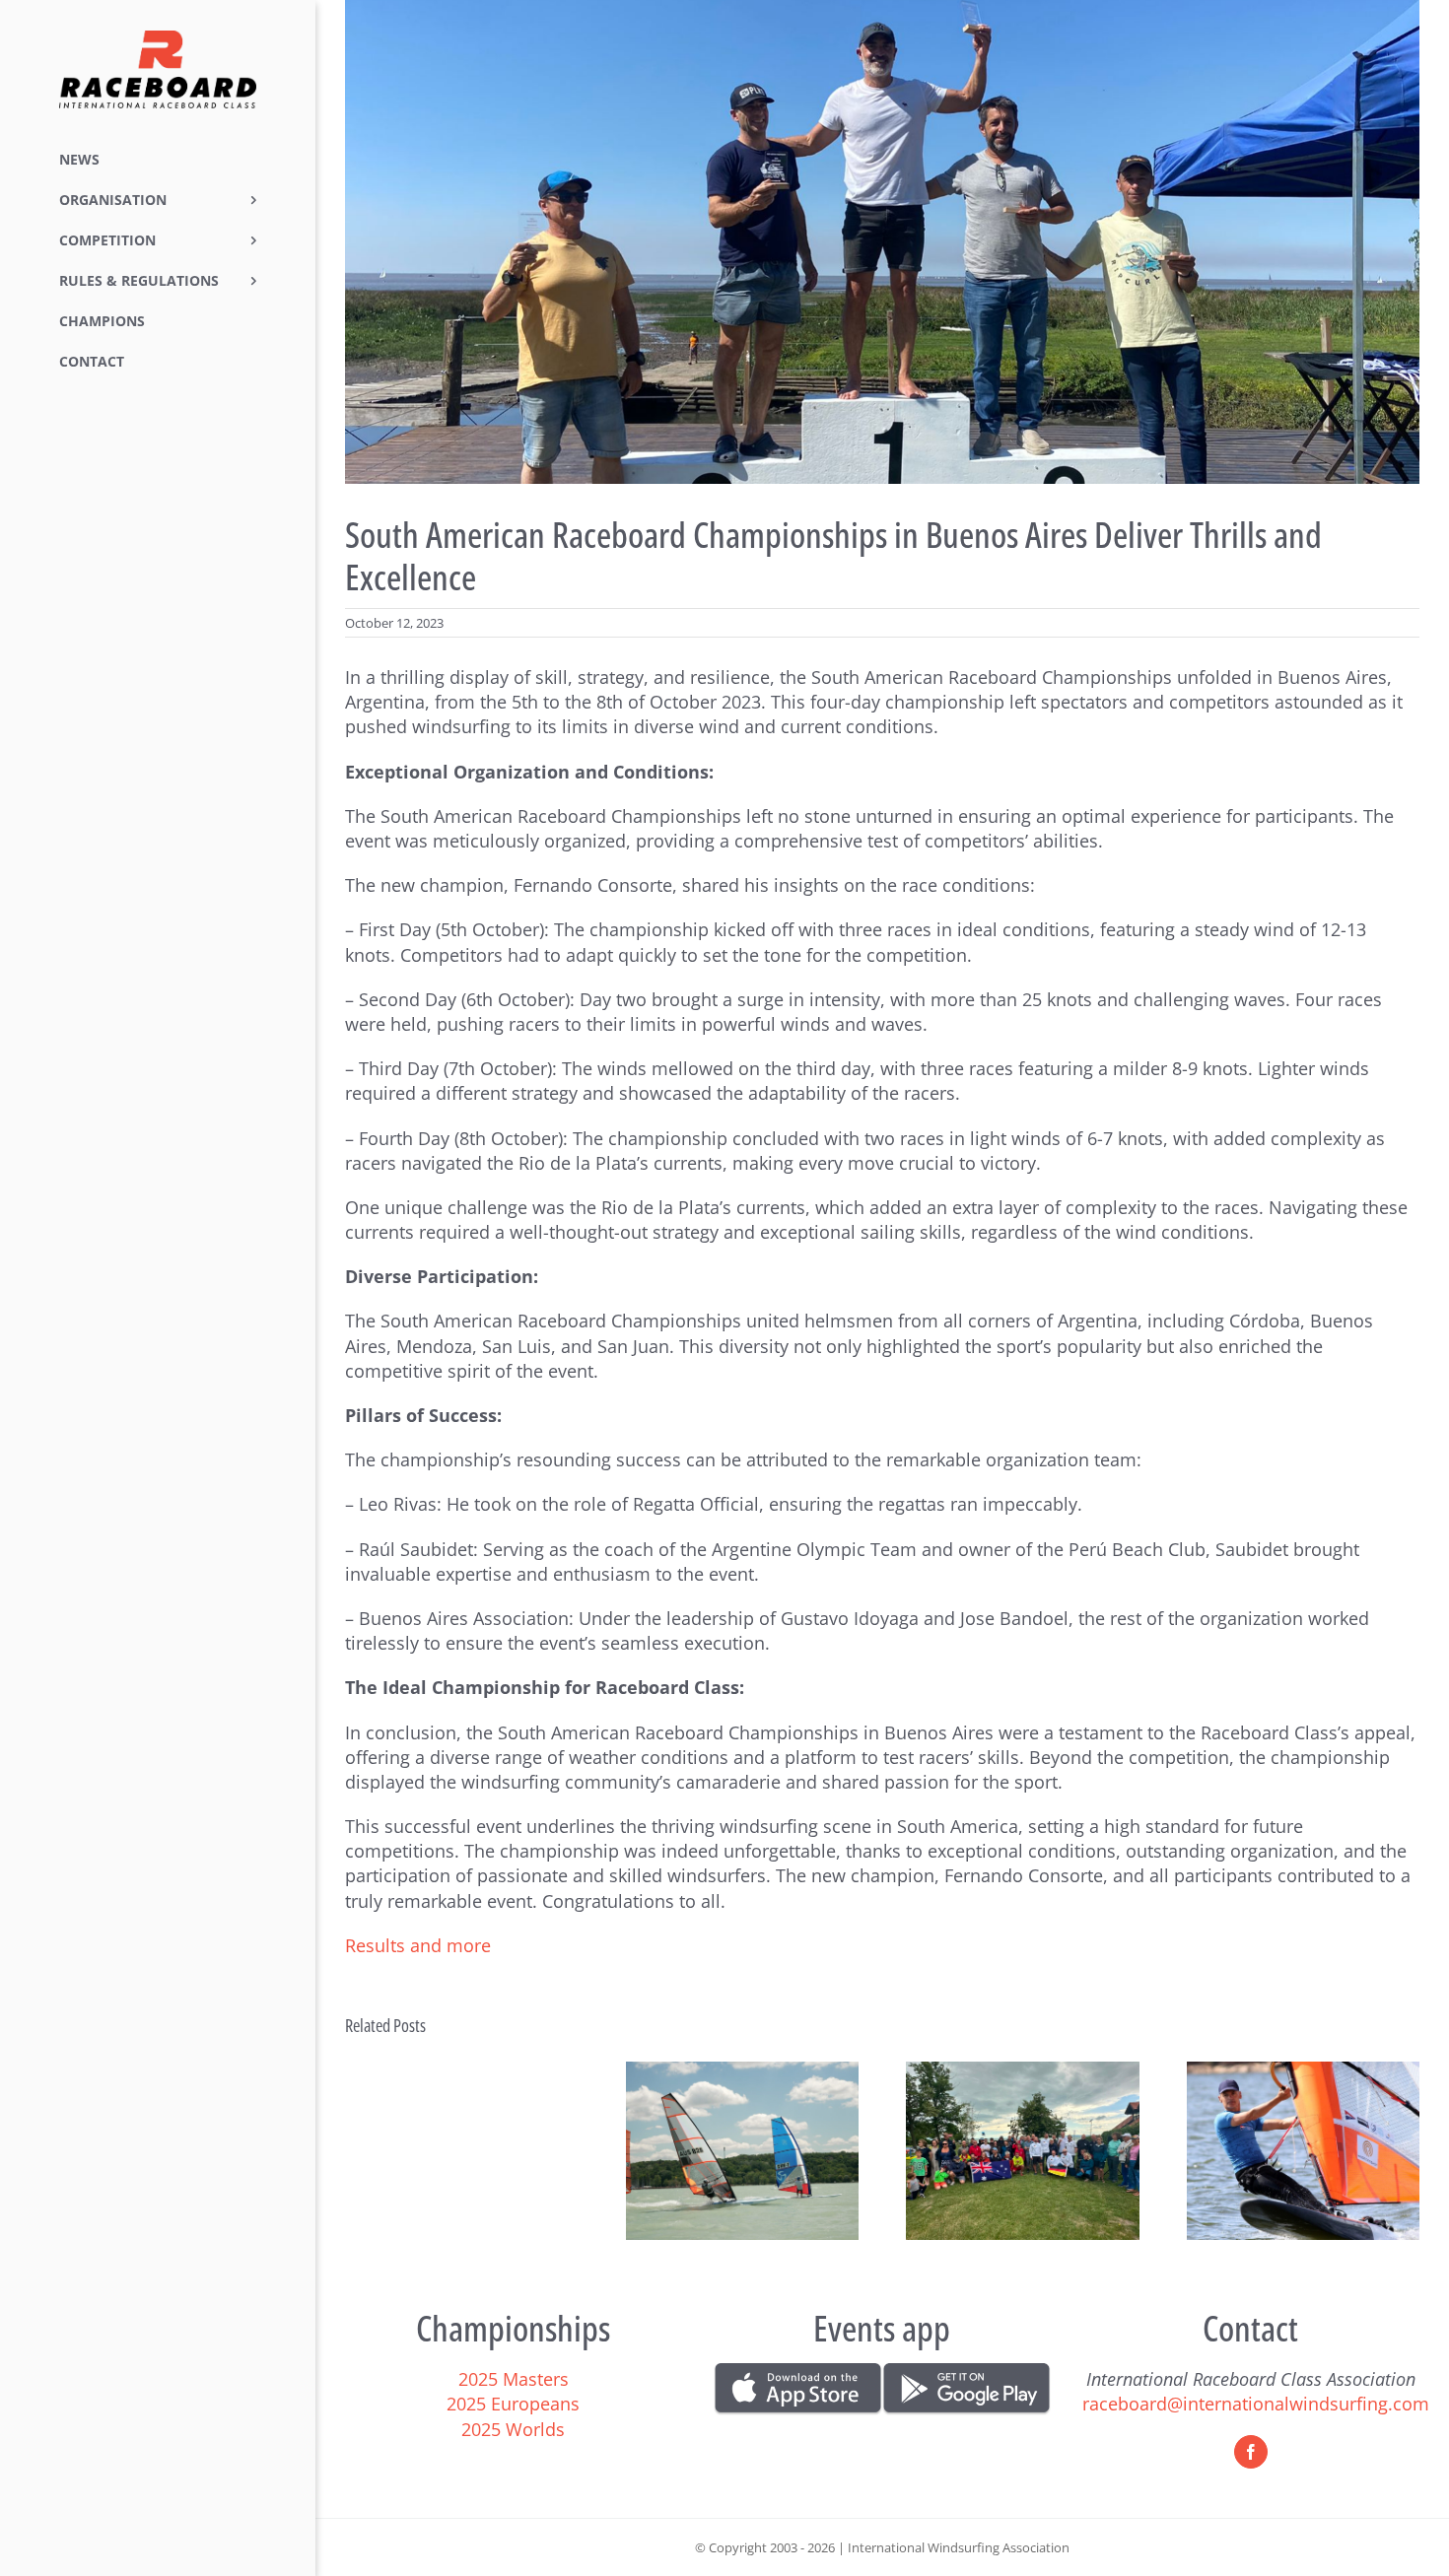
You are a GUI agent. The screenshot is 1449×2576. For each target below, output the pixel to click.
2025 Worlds (513, 2429)
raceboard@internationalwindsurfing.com (1256, 2404)
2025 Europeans (513, 2404)
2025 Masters (514, 2379)
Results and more (420, 1945)
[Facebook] (1251, 2452)
